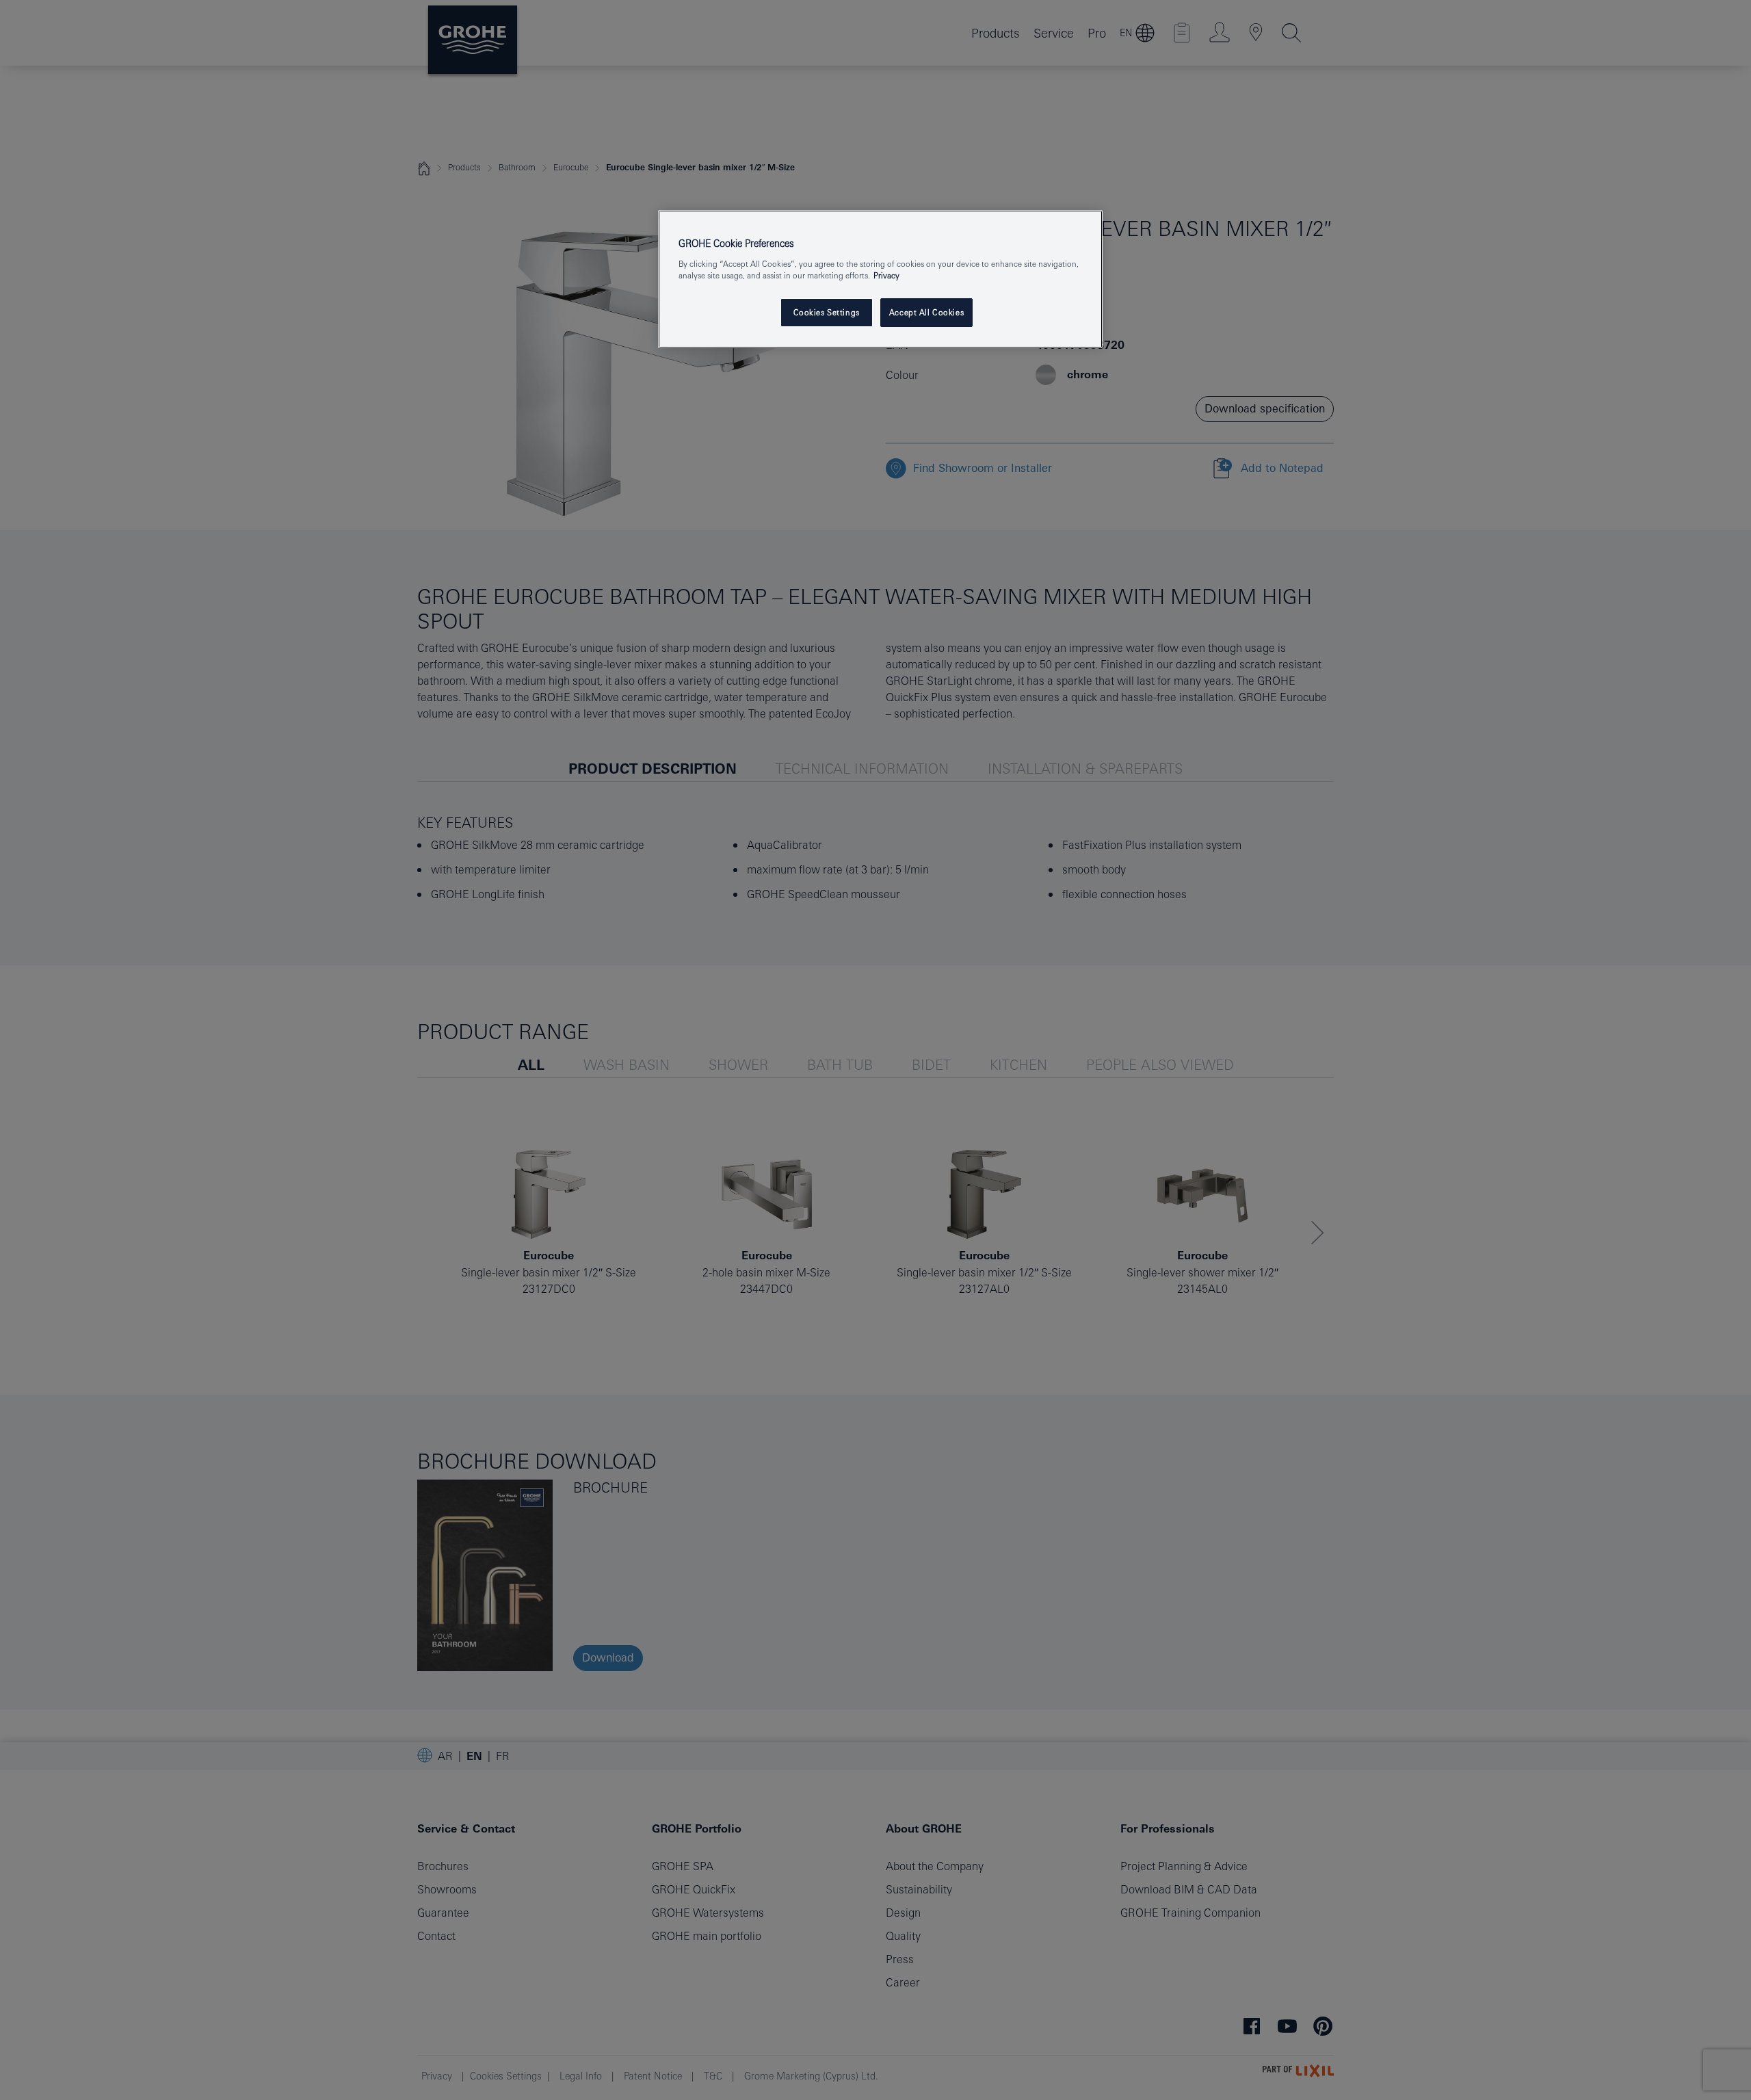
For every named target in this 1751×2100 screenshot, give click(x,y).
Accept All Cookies (926, 312)
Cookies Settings (827, 312)
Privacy (886, 275)
